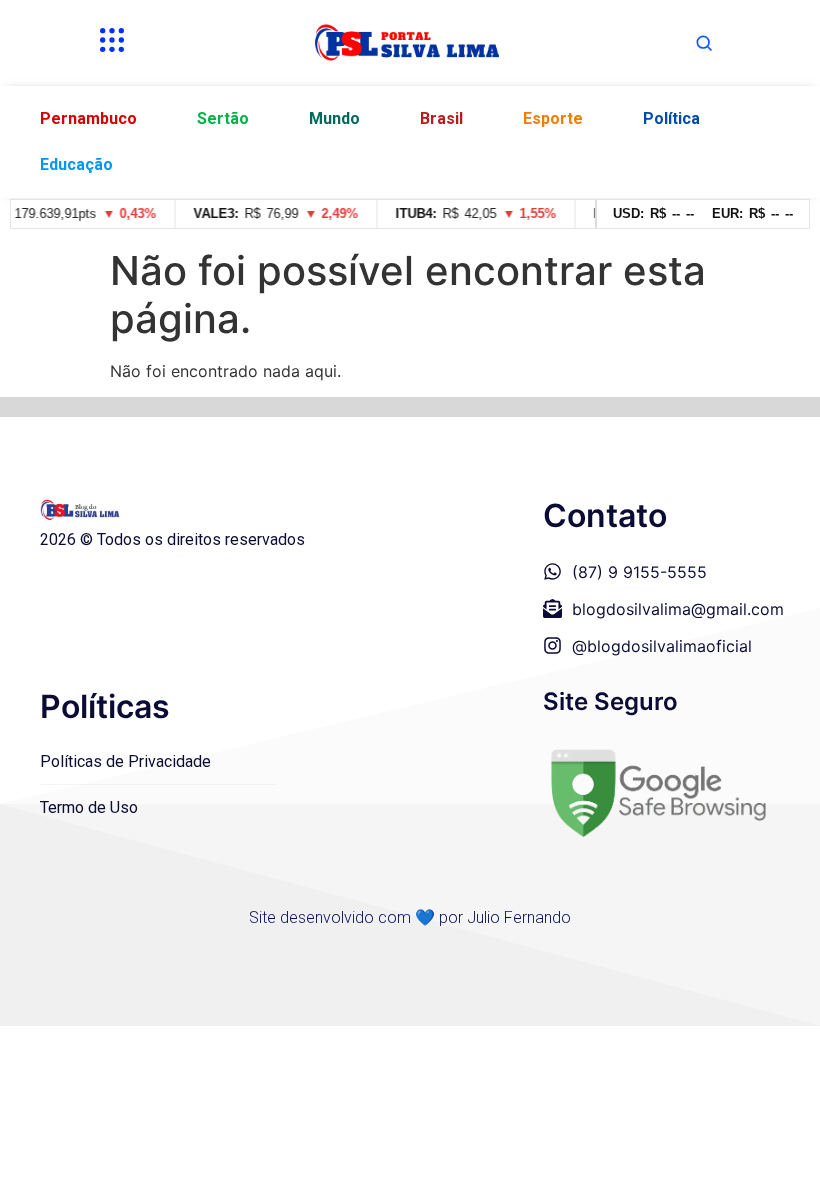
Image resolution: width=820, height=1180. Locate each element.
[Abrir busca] (704, 43)
